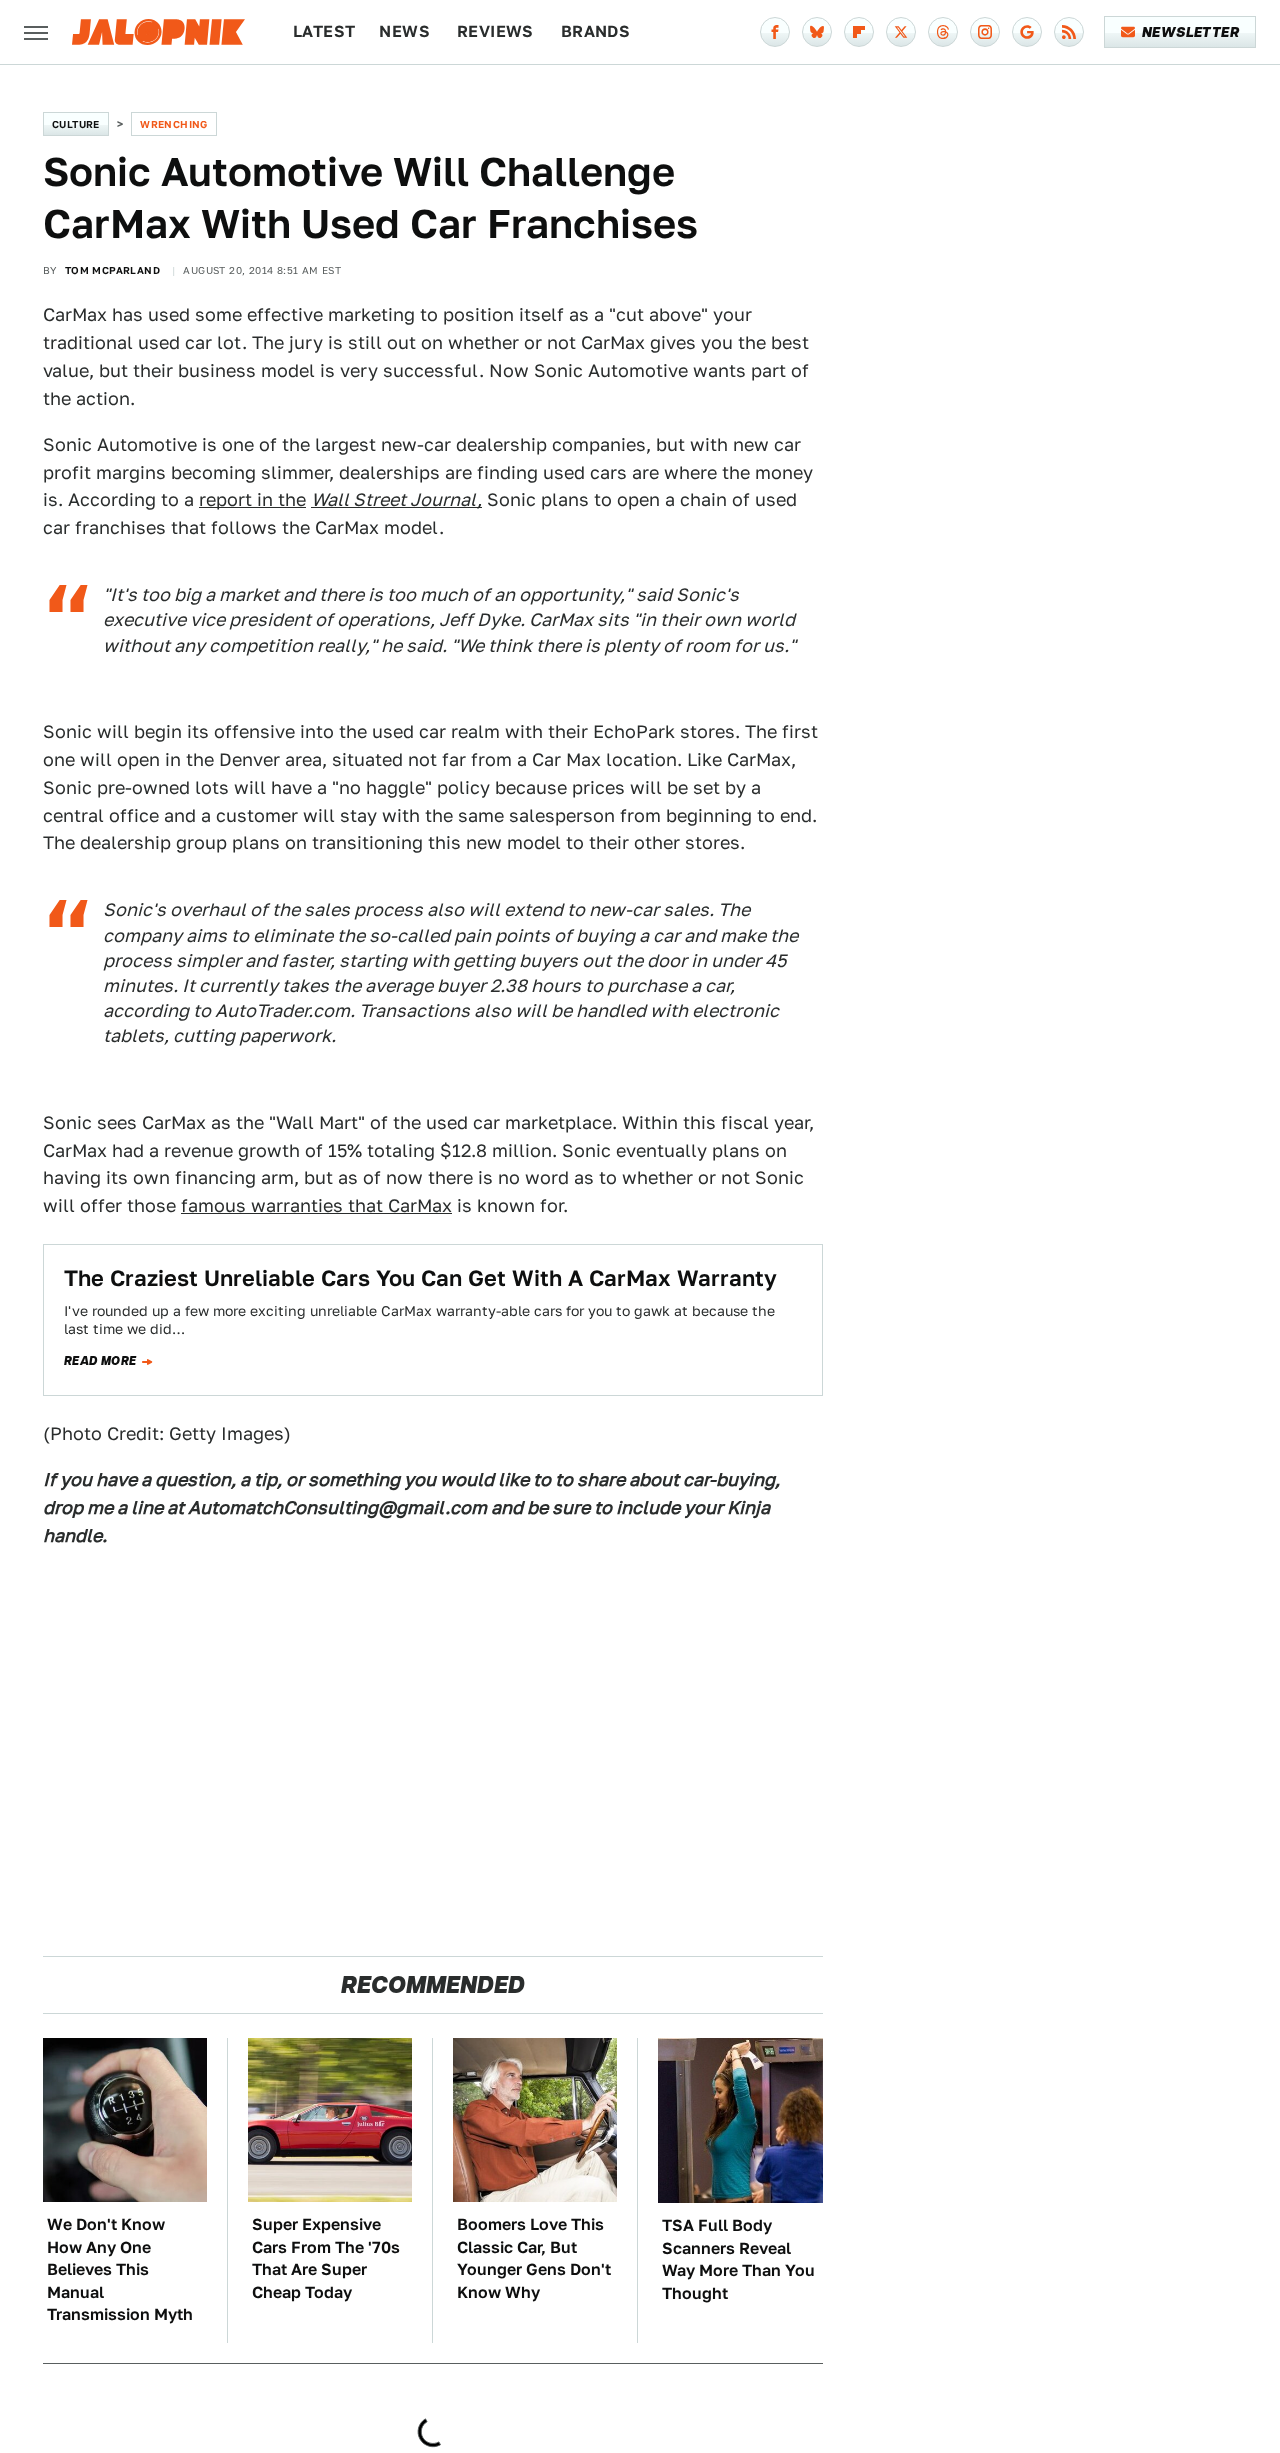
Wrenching (174, 124)
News (404, 31)
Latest (324, 31)
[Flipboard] (859, 32)
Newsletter (1190, 32)
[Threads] (943, 32)
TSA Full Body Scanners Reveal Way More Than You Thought (738, 2259)
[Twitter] (901, 32)
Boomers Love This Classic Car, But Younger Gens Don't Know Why (534, 2258)
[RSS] (1069, 32)
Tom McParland (112, 270)
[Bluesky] (817, 32)
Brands (595, 31)
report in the (252, 499)
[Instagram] (985, 32)
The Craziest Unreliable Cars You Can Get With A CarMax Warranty (420, 1278)
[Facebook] (775, 32)
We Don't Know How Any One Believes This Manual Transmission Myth (120, 2269)
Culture (76, 124)
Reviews (495, 31)
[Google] (1027, 32)
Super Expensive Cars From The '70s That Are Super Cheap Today (326, 2258)
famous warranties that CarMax (316, 1205)
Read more (100, 1361)
